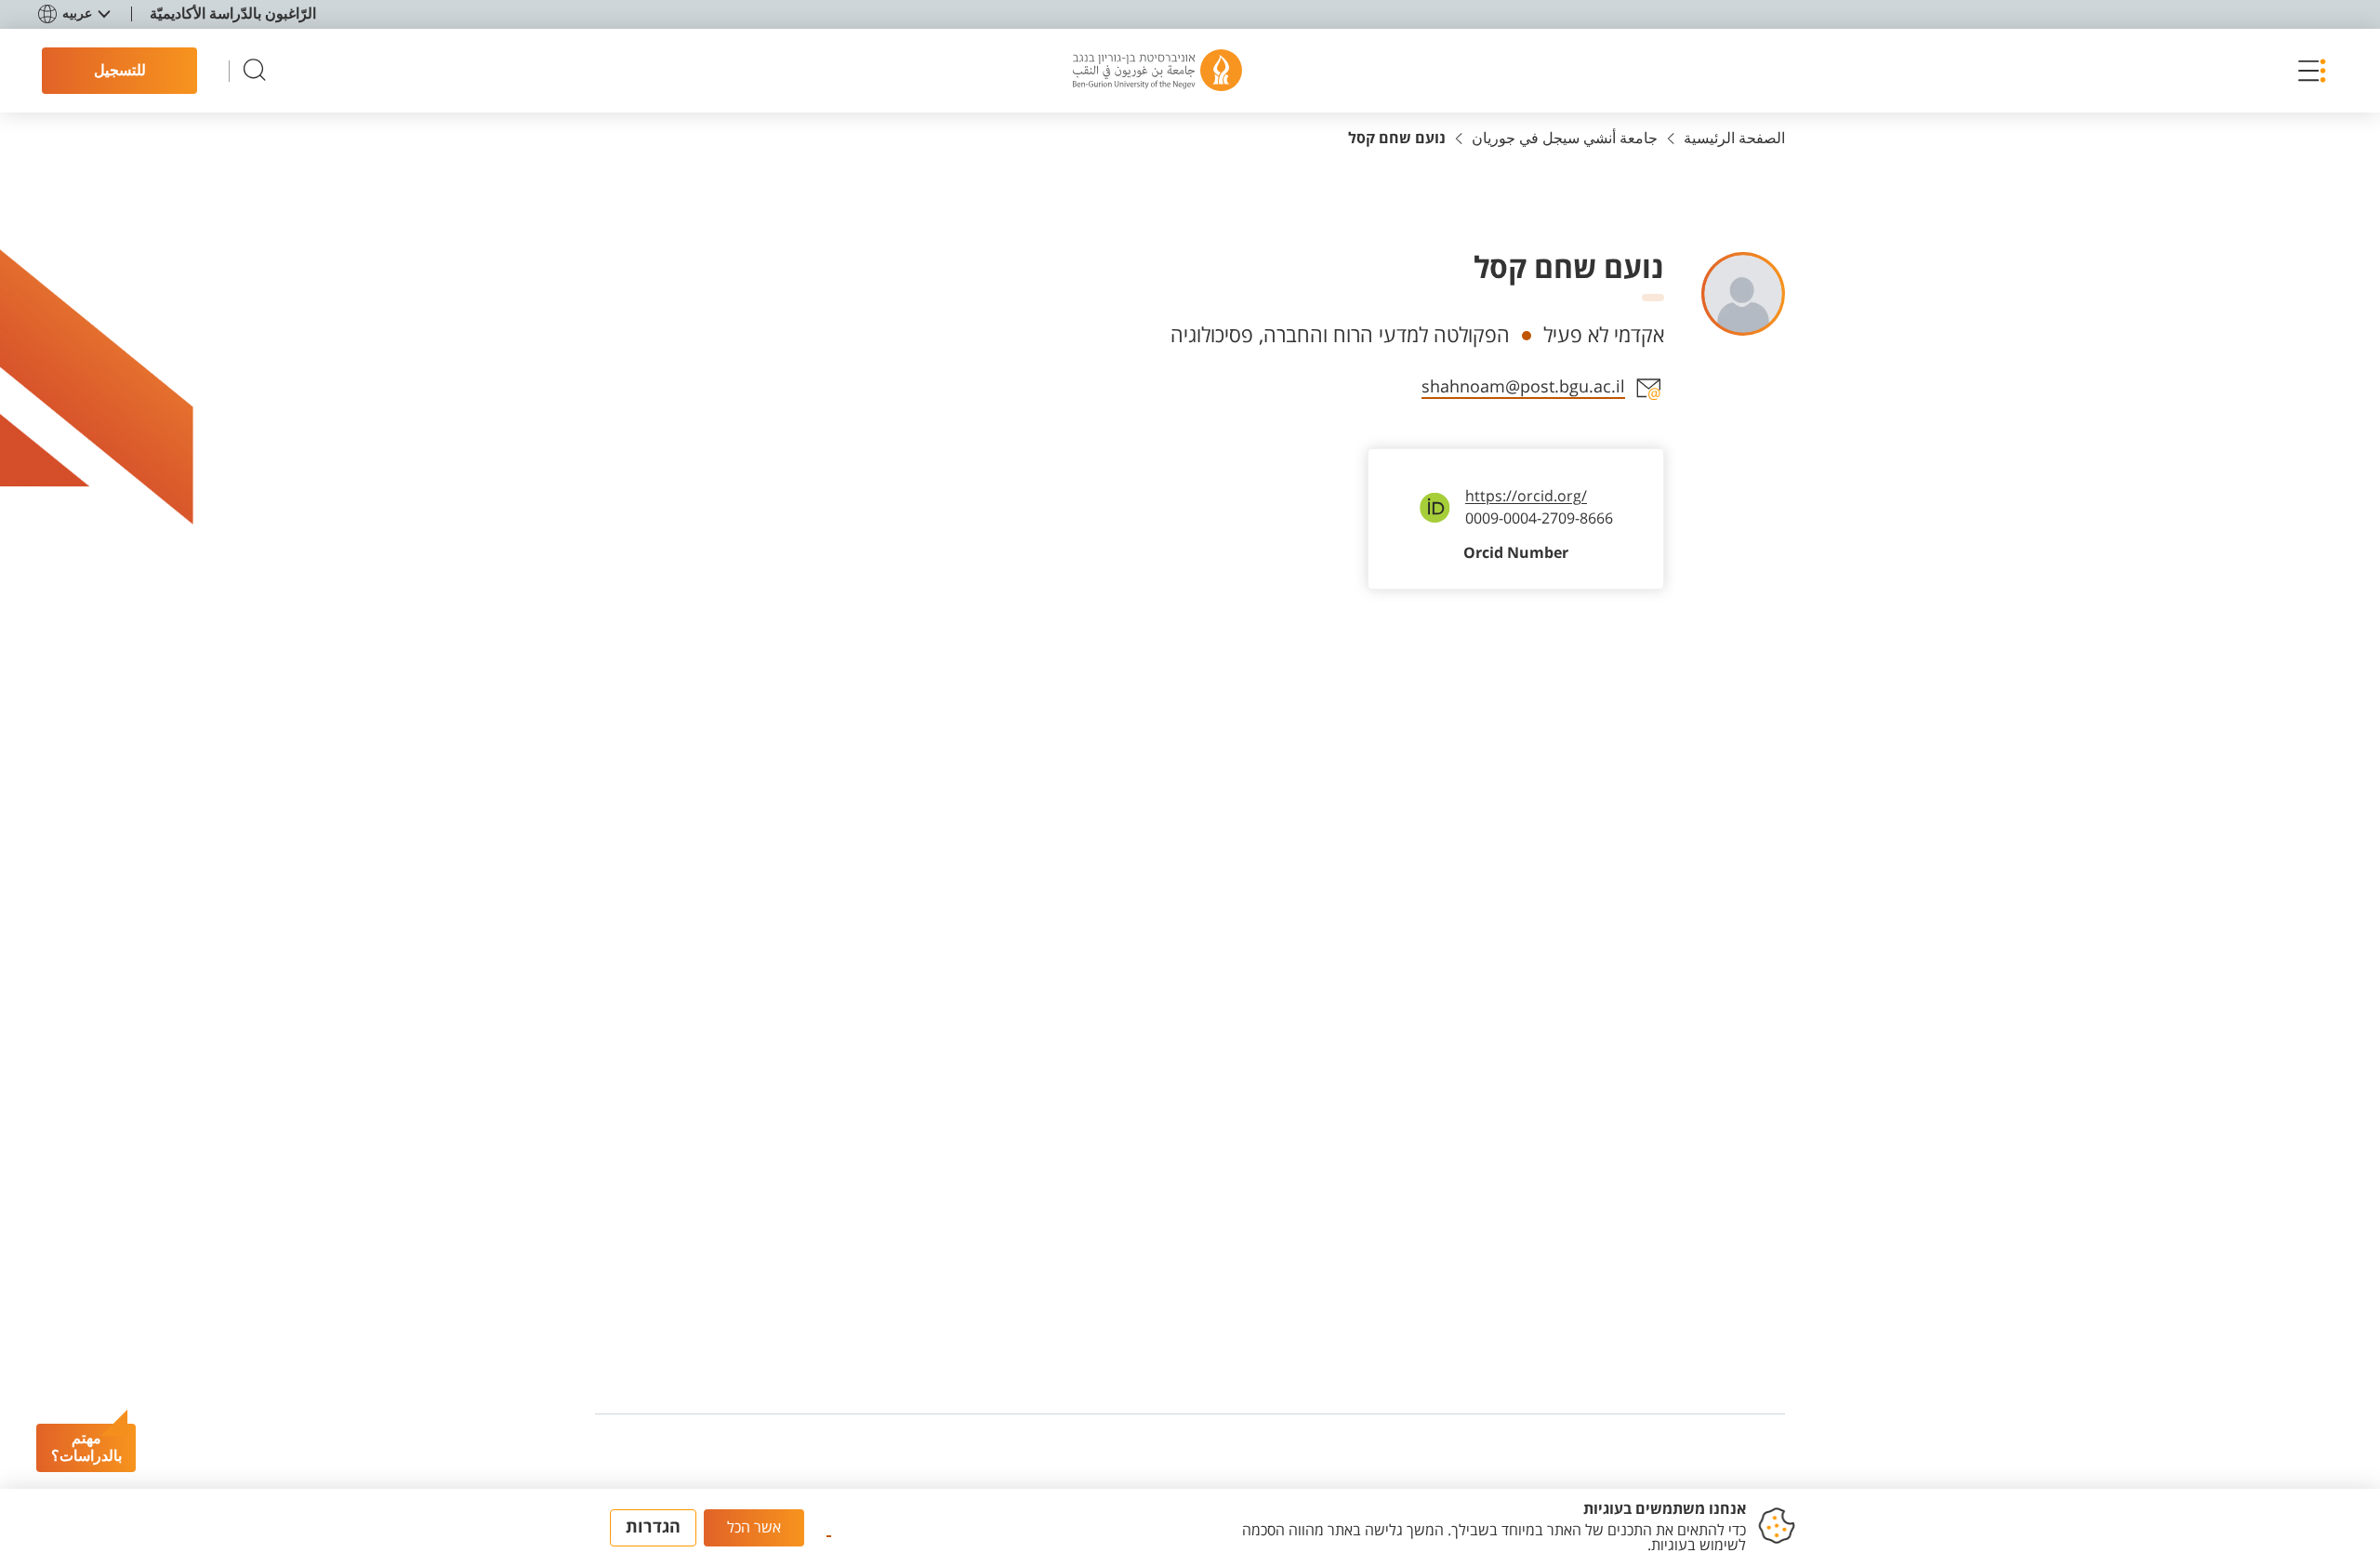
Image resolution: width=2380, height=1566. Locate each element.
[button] (2307, 71)
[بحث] (255, 71)
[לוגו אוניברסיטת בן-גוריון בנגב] (1157, 71)
